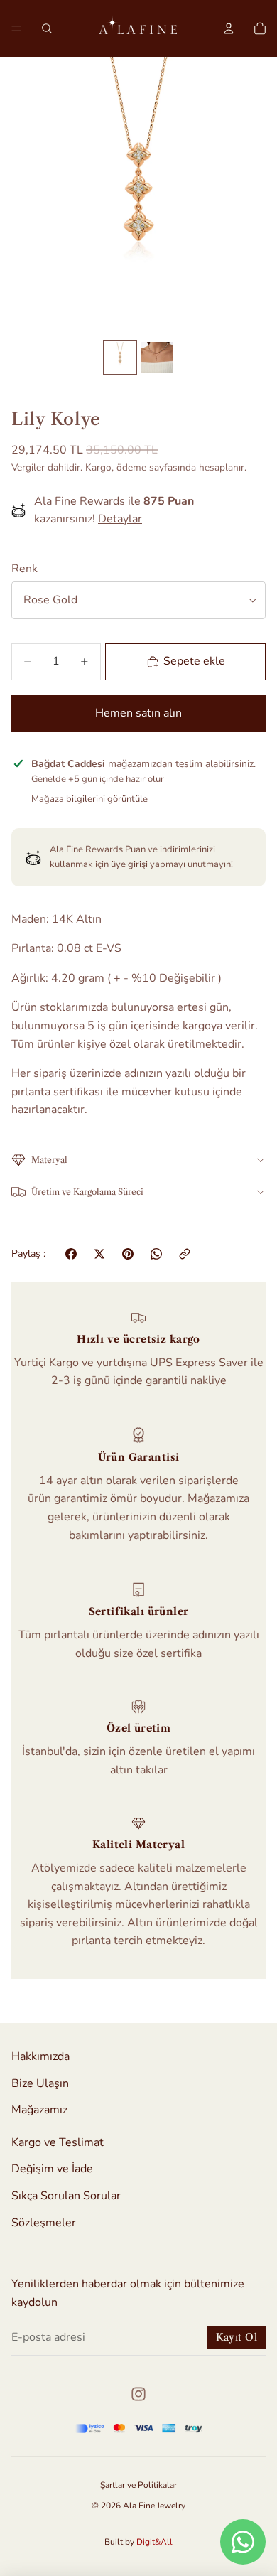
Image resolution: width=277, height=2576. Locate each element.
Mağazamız (39, 2110)
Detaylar (120, 519)
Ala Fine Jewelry (154, 2506)
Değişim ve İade (52, 2169)
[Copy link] (185, 1254)
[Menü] (16, 28)
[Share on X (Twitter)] (99, 1254)
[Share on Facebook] (71, 1254)
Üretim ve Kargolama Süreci (87, 1192)
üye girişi (129, 864)
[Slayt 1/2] (120, 358)
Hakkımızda (40, 2056)
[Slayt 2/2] (157, 358)
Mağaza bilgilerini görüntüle (89, 799)
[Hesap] (229, 28)
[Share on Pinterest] (128, 1254)
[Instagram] (138, 2394)
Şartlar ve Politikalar (138, 2485)
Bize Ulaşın (40, 2083)
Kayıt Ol (237, 2337)
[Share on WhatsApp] (156, 1254)
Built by (138, 2542)
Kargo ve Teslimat (58, 2142)
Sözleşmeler (44, 2222)
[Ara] (47, 28)
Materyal (49, 1160)
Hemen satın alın (138, 713)
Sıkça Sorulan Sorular (66, 2196)
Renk (25, 569)
